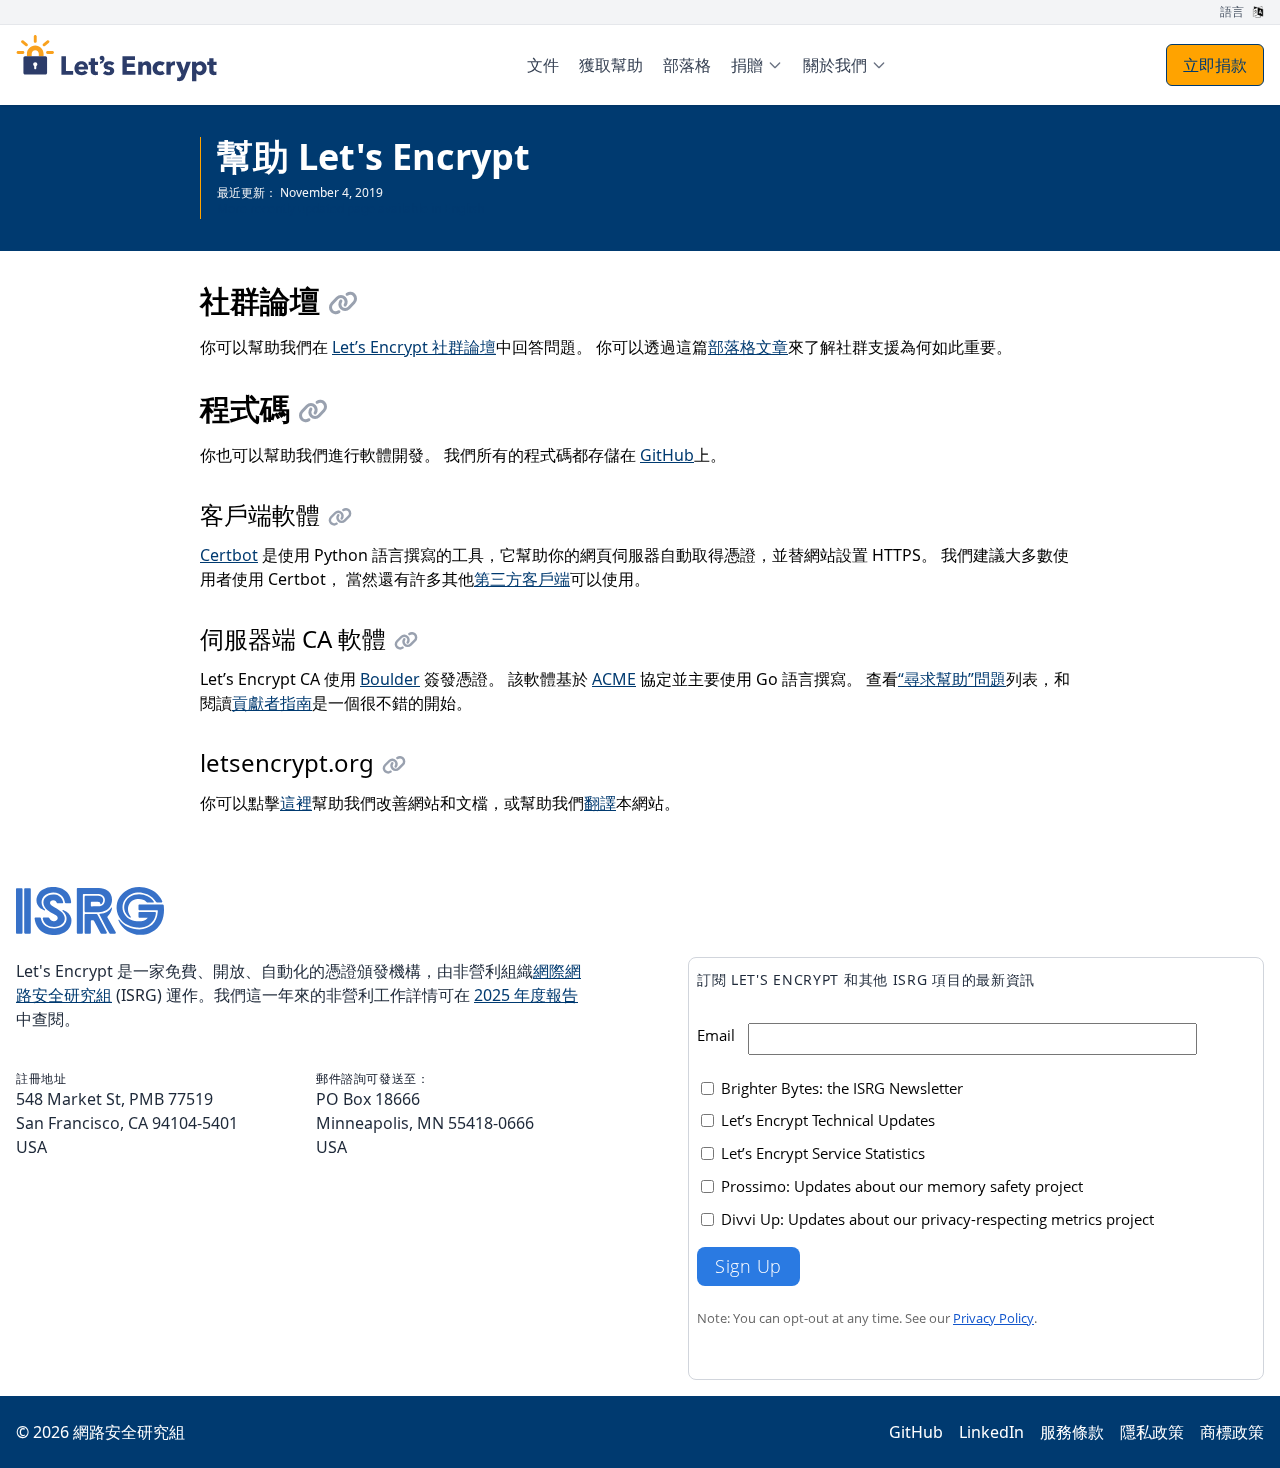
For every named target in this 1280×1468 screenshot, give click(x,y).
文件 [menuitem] (543, 65)
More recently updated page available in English (350, 208)
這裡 (296, 803)
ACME (614, 679)
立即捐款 (1215, 65)
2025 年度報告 (526, 995)
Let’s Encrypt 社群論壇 (414, 347)
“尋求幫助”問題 (952, 679)
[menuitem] (757, 65)
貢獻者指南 (272, 703)
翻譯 (600, 803)
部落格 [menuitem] (687, 65)
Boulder (390, 679)
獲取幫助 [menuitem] (611, 65)
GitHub (667, 455)
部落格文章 (748, 347)
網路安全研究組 (129, 1432)
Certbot (229, 555)
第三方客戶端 (522, 579)
